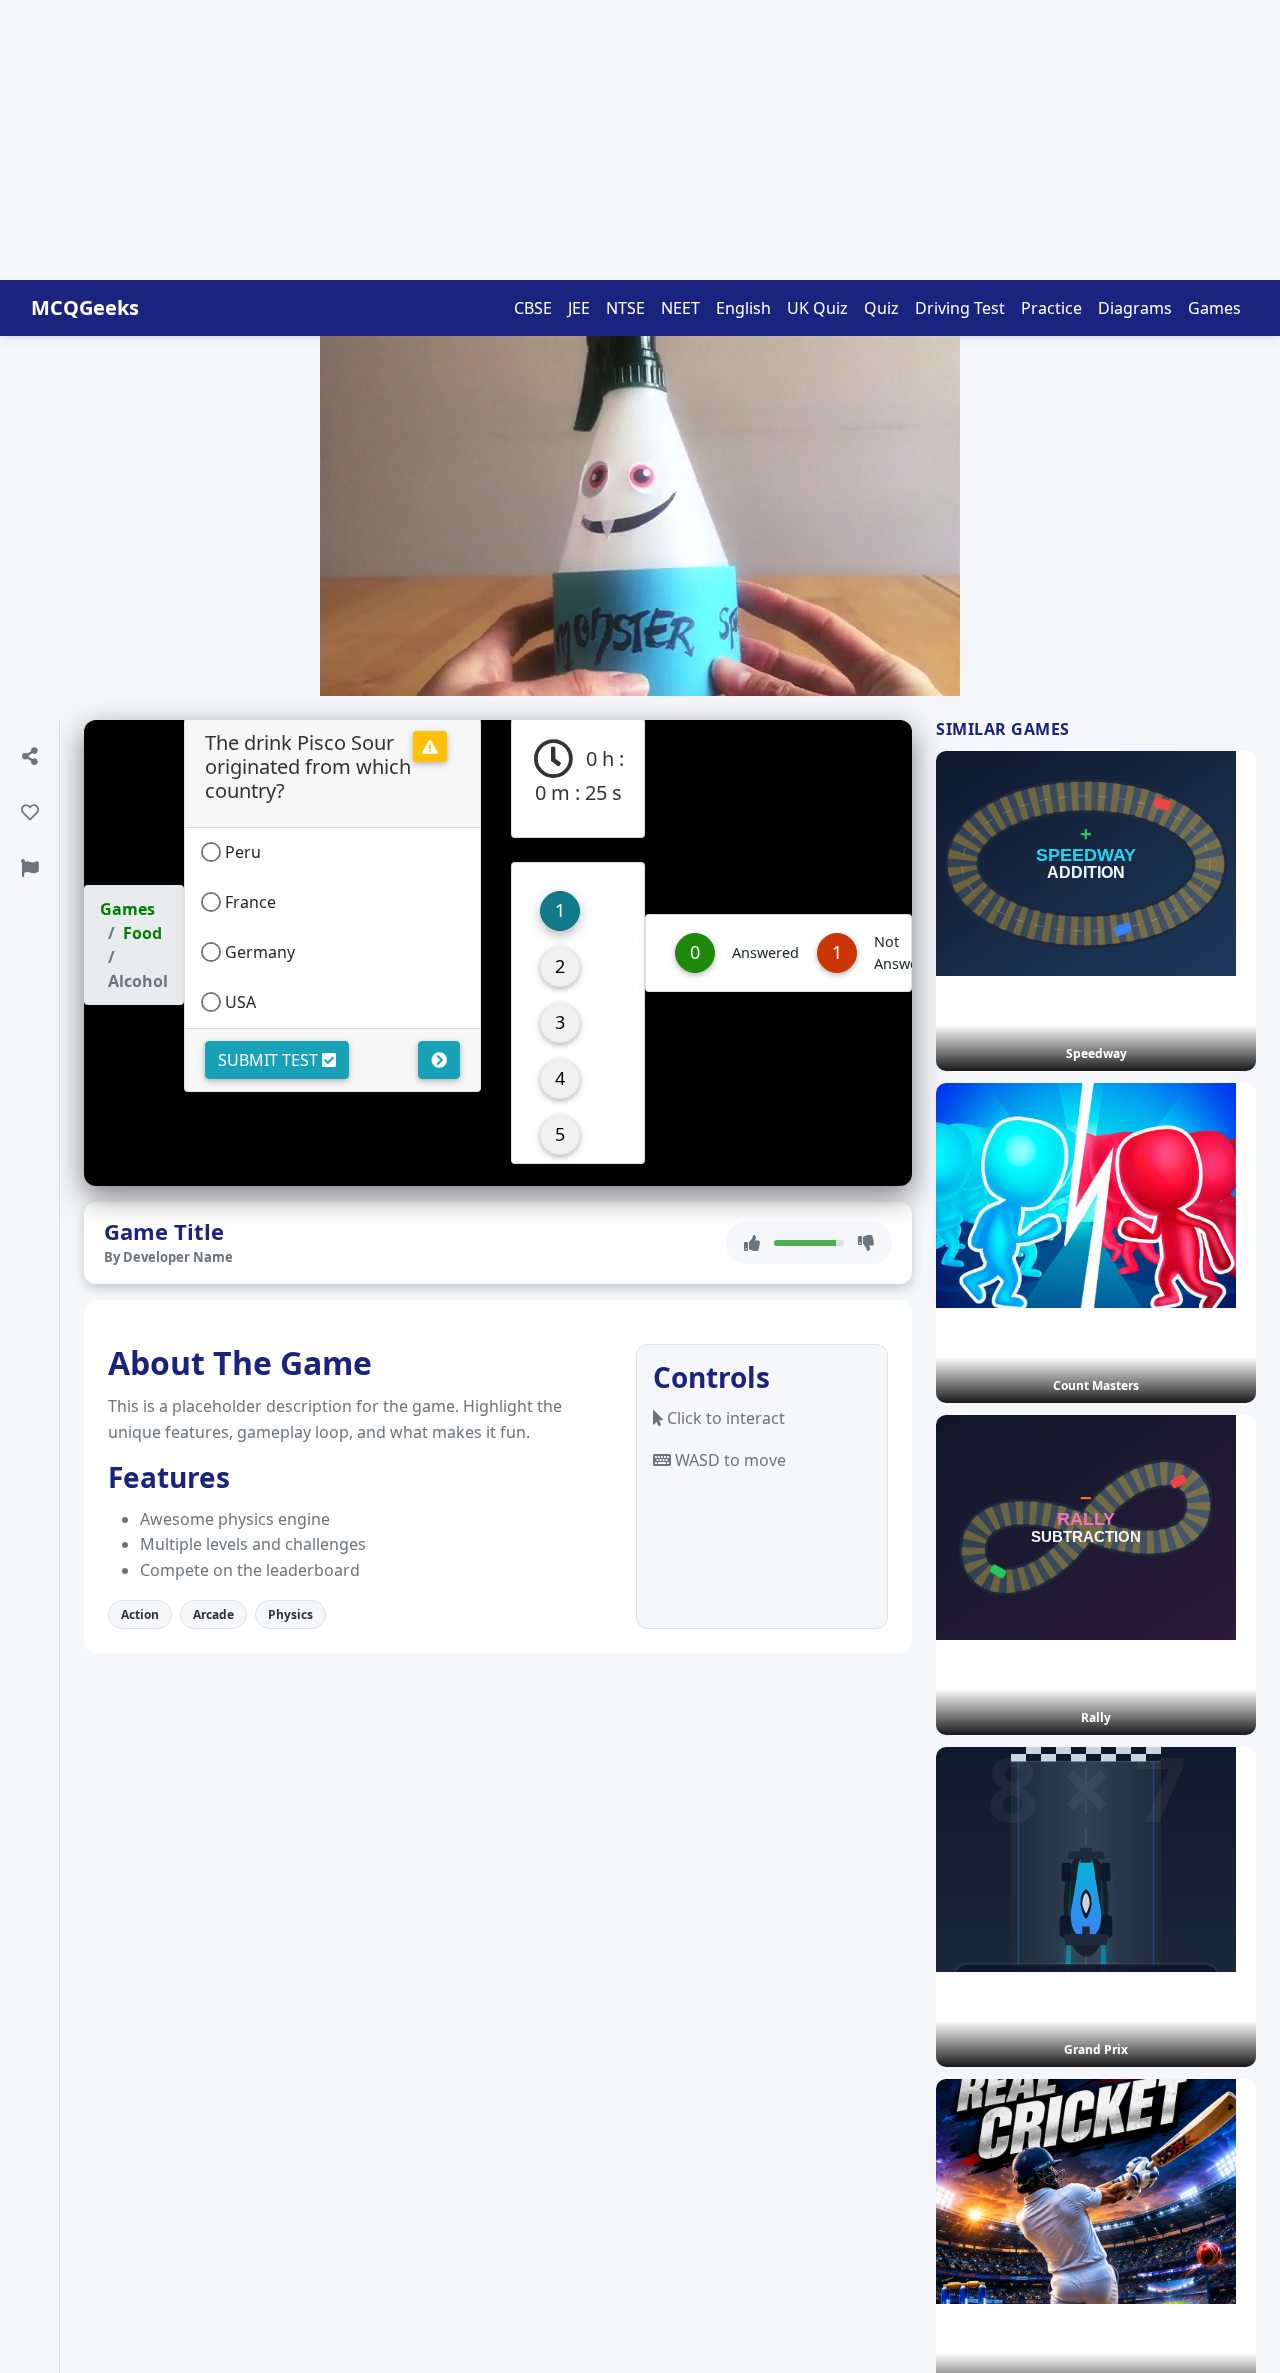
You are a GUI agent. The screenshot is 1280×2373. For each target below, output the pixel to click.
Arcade (213, 1614)
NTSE (625, 308)
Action (140, 1614)
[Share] (29, 756)
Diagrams (1135, 308)
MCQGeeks (85, 307)
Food (142, 933)
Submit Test (270, 1060)
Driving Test (960, 308)
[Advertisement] (600, 140)
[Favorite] (29, 812)
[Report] (29, 868)
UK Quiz (817, 308)
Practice (1051, 308)
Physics (290, 1614)
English (743, 308)
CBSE (533, 308)
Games (1214, 308)
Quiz (881, 308)
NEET (680, 308)
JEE (579, 308)
